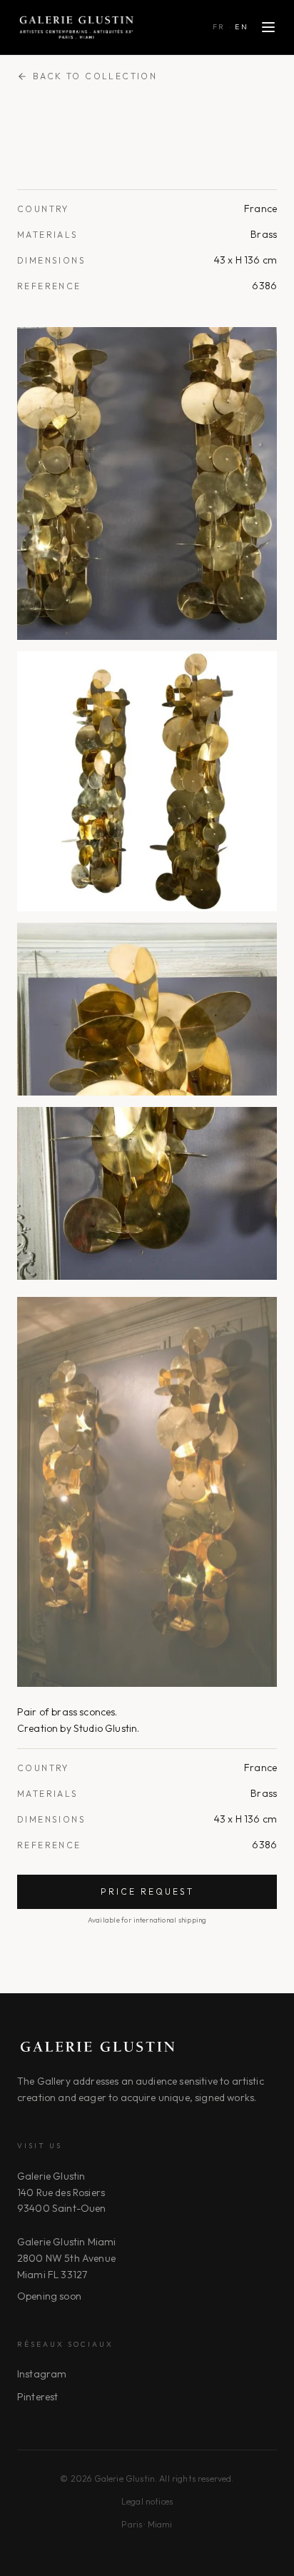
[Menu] (268, 27)
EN (242, 27)
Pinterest (37, 2397)
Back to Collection (95, 76)
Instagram (42, 2374)
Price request (147, 1891)
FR (219, 27)
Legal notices (147, 2501)
